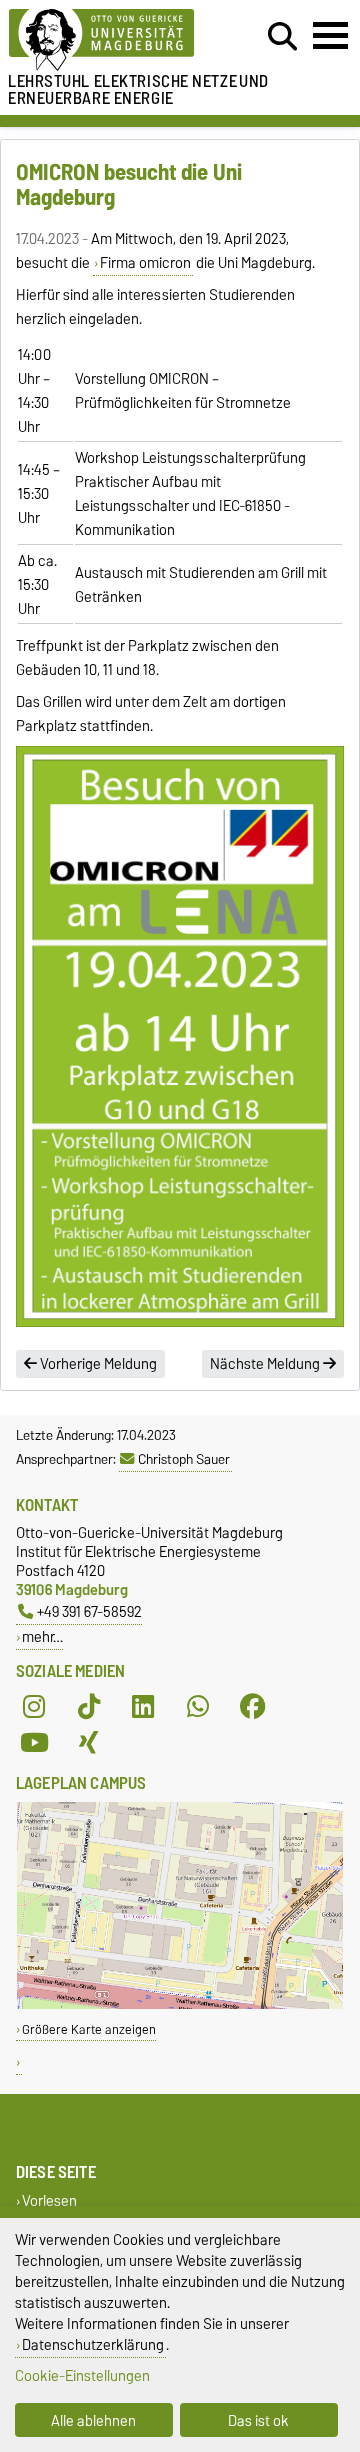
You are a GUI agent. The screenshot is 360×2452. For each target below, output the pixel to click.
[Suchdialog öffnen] (282, 37)
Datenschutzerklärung (93, 2344)
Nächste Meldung (266, 1364)
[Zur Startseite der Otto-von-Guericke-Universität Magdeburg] (111, 40)
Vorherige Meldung (97, 1364)
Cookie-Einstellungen (82, 2375)
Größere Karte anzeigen (89, 2029)
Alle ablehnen (93, 2420)
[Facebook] (253, 1707)
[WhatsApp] (198, 1707)
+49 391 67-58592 (89, 1611)
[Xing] (89, 1743)
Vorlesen (49, 2201)
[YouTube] (34, 1743)
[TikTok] (89, 1707)
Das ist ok (258, 2420)
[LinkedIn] (143, 1707)
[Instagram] (34, 1707)
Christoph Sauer (184, 1459)
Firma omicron (145, 263)
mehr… (42, 1636)
